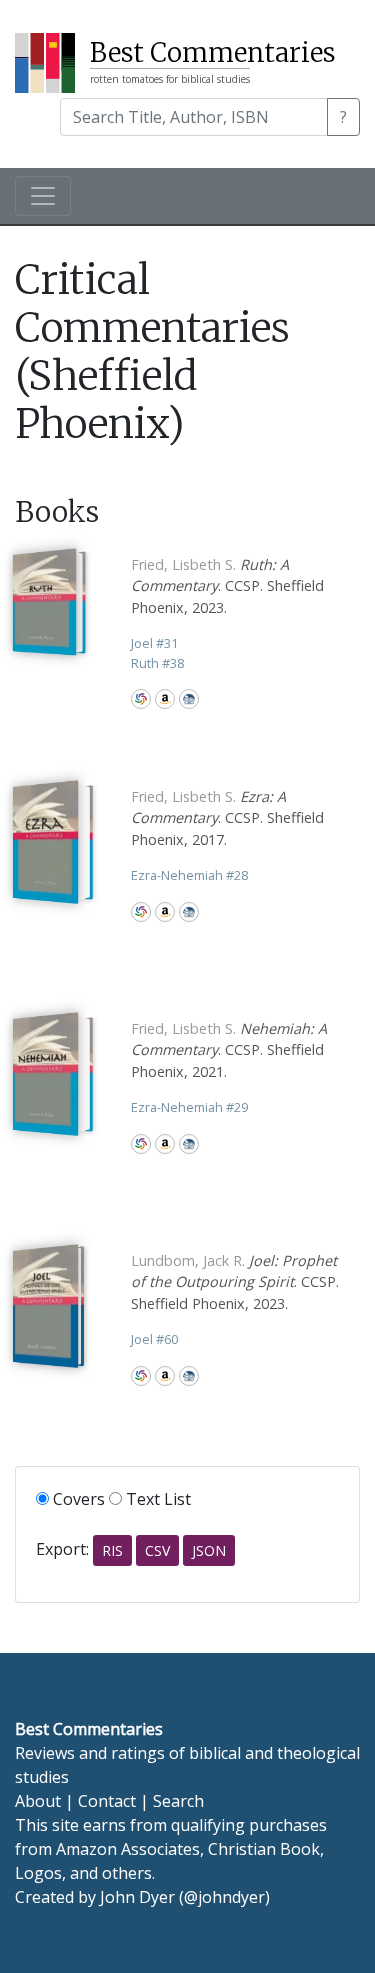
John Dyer (137, 1897)
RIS (112, 1550)
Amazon (165, 699)
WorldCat (141, 699)
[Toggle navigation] (43, 196)
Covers (77, 1499)
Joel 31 (154, 643)
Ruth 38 (157, 663)
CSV (157, 1550)
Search (178, 1801)
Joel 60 (154, 1339)
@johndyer (224, 1897)
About (38, 1801)
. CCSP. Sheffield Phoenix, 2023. (227, 586)
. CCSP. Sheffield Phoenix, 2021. (229, 1050)
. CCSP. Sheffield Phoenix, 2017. (227, 818)
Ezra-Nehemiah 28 (189, 875)
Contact (107, 1801)
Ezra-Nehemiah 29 (189, 1107)
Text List (156, 1499)
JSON (209, 1550)
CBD (189, 699)
